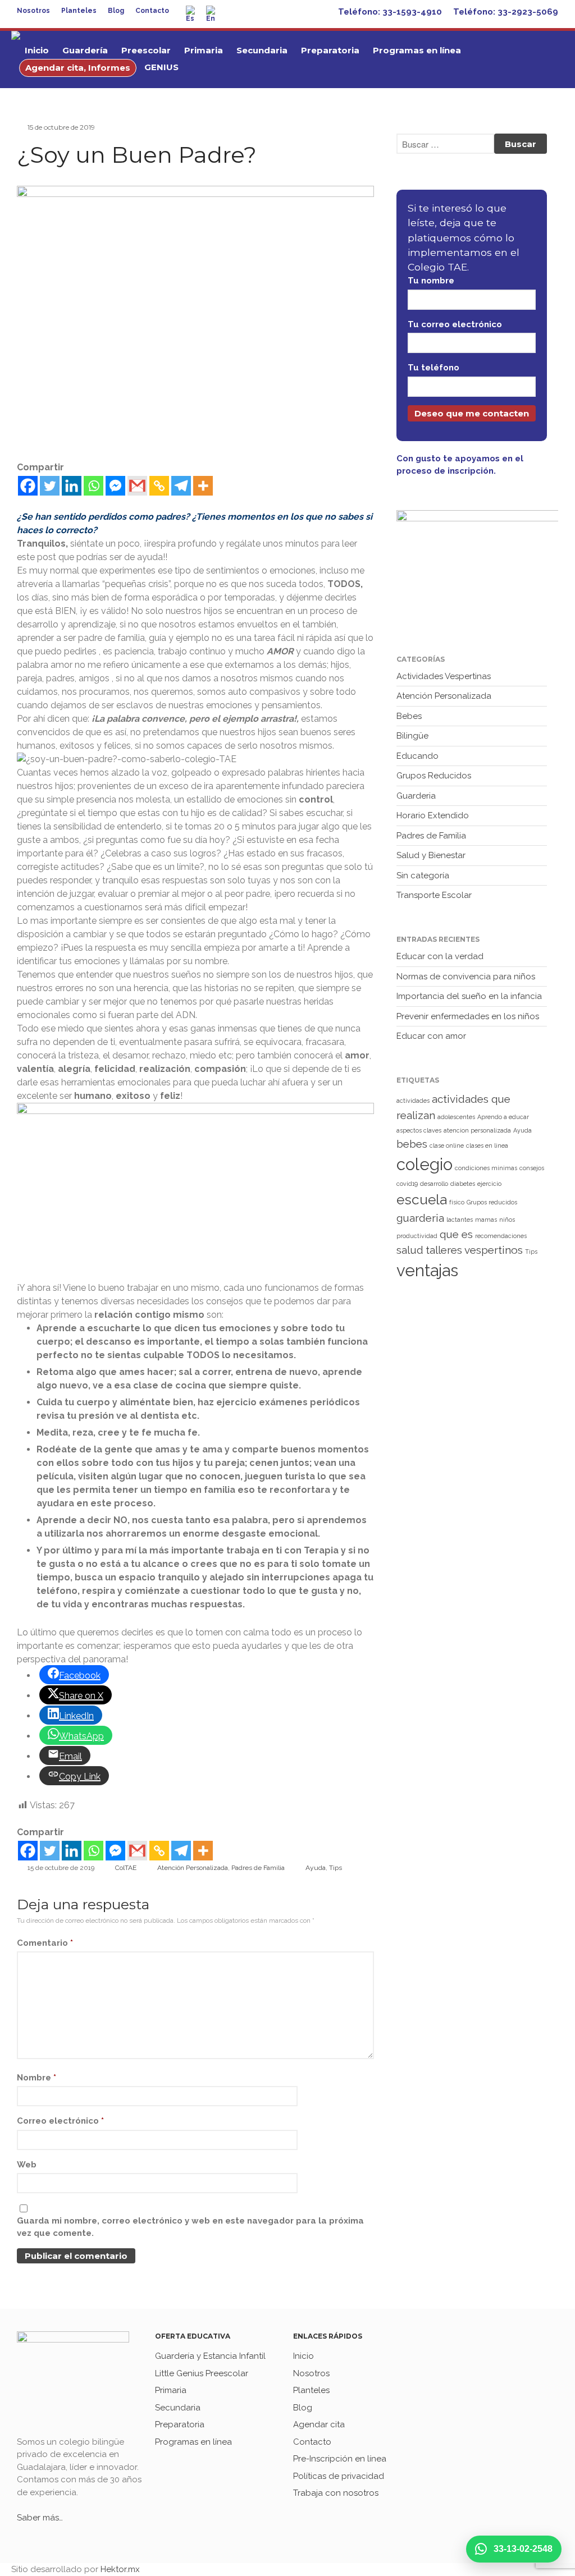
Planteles (79, 11)
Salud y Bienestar (431, 855)
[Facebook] (28, 486)
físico (457, 1202)
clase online (447, 1145)
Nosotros (33, 11)
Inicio (37, 50)
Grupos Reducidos (434, 776)
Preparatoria (330, 50)
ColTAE (126, 1868)
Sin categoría (423, 876)
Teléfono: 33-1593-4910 (390, 12)
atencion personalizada (477, 1130)
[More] (203, 486)
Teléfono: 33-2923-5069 (506, 12)
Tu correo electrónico (455, 324)
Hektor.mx (120, 2569)
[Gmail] (137, 486)
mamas (486, 1220)
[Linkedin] (72, 486)
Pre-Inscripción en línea (340, 2459)
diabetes (463, 1184)
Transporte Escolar (434, 895)
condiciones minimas (486, 1168)
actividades (413, 1101)
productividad (417, 1236)
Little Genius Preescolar (202, 2373)
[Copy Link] (159, 486)
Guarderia (416, 796)
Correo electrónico (60, 2121)
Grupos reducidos (492, 1202)
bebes (412, 1144)
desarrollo (434, 1184)
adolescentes (456, 1117)
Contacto (152, 11)
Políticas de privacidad (339, 2476)
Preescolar (146, 50)
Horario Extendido (433, 815)
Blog (116, 11)
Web (27, 2165)
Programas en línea (417, 50)
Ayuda (316, 1868)
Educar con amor (431, 1036)
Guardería (85, 50)
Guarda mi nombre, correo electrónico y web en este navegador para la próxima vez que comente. (190, 2227)
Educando (417, 756)
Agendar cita (319, 2424)
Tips (336, 1868)
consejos (532, 1168)
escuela (422, 1200)
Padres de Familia (258, 1868)
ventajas (427, 1270)
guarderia (420, 1218)
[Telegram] (181, 486)
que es (456, 1234)
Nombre (36, 2078)
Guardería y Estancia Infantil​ (210, 2356)
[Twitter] (50, 486)
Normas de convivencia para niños (466, 977)
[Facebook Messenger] (115, 486)
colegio (425, 1164)
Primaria (204, 50)
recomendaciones (501, 1236)
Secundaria (262, 50)
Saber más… (40, 2518)
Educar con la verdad (440, 956)
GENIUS (161, 67)
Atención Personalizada (193, 1868)
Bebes (409, 716)
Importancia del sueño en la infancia (469, 996)
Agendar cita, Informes (78, 68)
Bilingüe (412, 736)
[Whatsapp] (93, 486)
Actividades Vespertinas (444, 676)
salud (410, 1250)
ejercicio (489, 1184)
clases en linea (487, 1145)
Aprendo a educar (503, 1117)
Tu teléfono (433, 368)
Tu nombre (431, 281)
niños (507, 1220)
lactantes (460, 1220)
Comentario (45, 1943)
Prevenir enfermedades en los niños (468, 1016)
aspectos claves (419, 1130)
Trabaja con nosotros (336, 2493)
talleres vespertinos (474, 1250)
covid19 (407, 1184)
